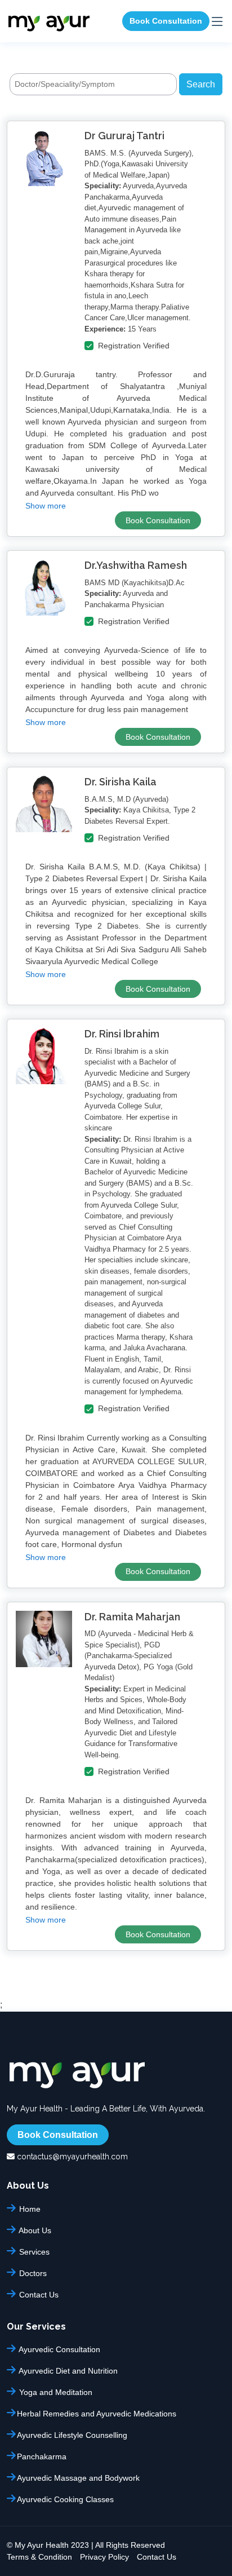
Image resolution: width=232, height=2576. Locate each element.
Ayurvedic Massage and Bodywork (78, 2478)
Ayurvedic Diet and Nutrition (67, 2370)
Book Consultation (166, 21)
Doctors (32, 2273)
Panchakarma (42, 2456)
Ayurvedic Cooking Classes (65, 2499)
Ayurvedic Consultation (59, 2349)
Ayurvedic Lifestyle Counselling (72, 2435)
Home (29, 2209)
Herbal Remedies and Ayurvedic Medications (97, 2413)
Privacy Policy (104, 2557)
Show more (46, 506)
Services (33, 2252)
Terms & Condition (39, 2557)
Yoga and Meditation (55, 2392)
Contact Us (38, 2294)
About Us (34, 2230)
